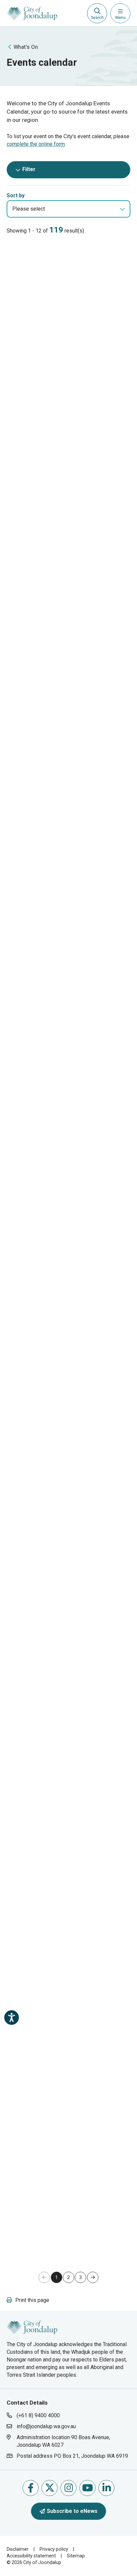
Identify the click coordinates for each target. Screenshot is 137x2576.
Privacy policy (54, 2549)
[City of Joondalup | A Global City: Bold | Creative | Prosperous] (32, 13)
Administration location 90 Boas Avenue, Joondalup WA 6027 (63, 2441)
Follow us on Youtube (87, 2488)
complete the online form (36, 144)
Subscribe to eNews (72, 2511)
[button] (93, 2277)
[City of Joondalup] (32, 2327)
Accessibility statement (31, 2556)
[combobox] (68, 209)
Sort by (16, 195)
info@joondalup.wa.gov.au (46, 2426)
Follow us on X (50, 2488)
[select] (122, 209)
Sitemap (76, 2556)
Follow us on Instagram (68, 2488)
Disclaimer (18, 2549)
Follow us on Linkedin (106, 2488)
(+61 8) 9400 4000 (38, 2415)
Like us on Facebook (31, 2488)
